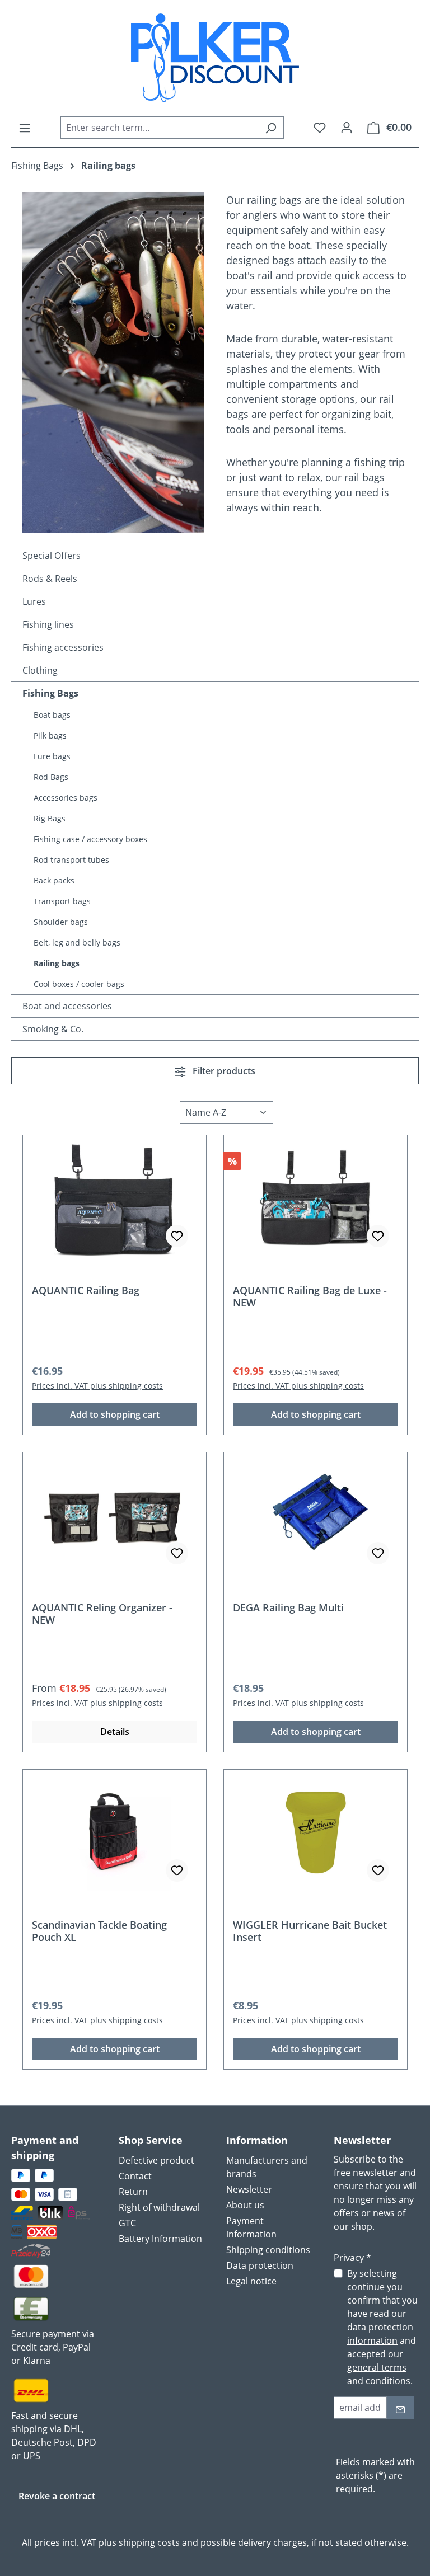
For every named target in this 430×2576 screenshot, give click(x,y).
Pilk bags (50, 735)
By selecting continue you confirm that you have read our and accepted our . (382, 2327)
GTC (127, 2223)
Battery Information (160, 2239)
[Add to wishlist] (177, 1236)
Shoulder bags (61, 922)
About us (245, 2205)
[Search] (271, 128)
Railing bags (57, 963)
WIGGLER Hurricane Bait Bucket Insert (310, 1931)
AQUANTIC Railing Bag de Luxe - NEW (310, 1296)
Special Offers (52, 556)
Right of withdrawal (159, 2207)
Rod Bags (51, 777)
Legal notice (251, 2281)
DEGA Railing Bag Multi (288, 1608)
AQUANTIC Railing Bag (86, 1291)
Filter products (223, 1071)
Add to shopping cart (115, 1414)
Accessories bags (66, 798)
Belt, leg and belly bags (77, 943)
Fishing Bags (50, 693)
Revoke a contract (57, 2496)
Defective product (156, 2160)
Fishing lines (48, 624)
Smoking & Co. (53, 1029)
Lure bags (52, 756)
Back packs (54, 880)
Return (133, 2192)
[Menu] (25, 128)
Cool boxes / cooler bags (79, 984)
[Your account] (347, 127)
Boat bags (52, 715)
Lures (34, 601)
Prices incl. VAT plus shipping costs (97, 1386)
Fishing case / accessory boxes (90, 839)
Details (115, 1732)
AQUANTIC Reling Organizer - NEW (102, 1614)
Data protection (260, 2265)
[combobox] (159, 128)
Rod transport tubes (71, 860)
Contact (135, 2176)
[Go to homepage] (215, 58)
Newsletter (249, 2189)
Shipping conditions (268, 2250)
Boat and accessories (67, 1006)
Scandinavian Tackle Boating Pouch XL (99, 1931)
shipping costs (149, 2542)
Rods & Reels (50, 579)
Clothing (40, 670)
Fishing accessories (63, 647)
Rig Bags (50, 818)
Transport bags (62, 901)
